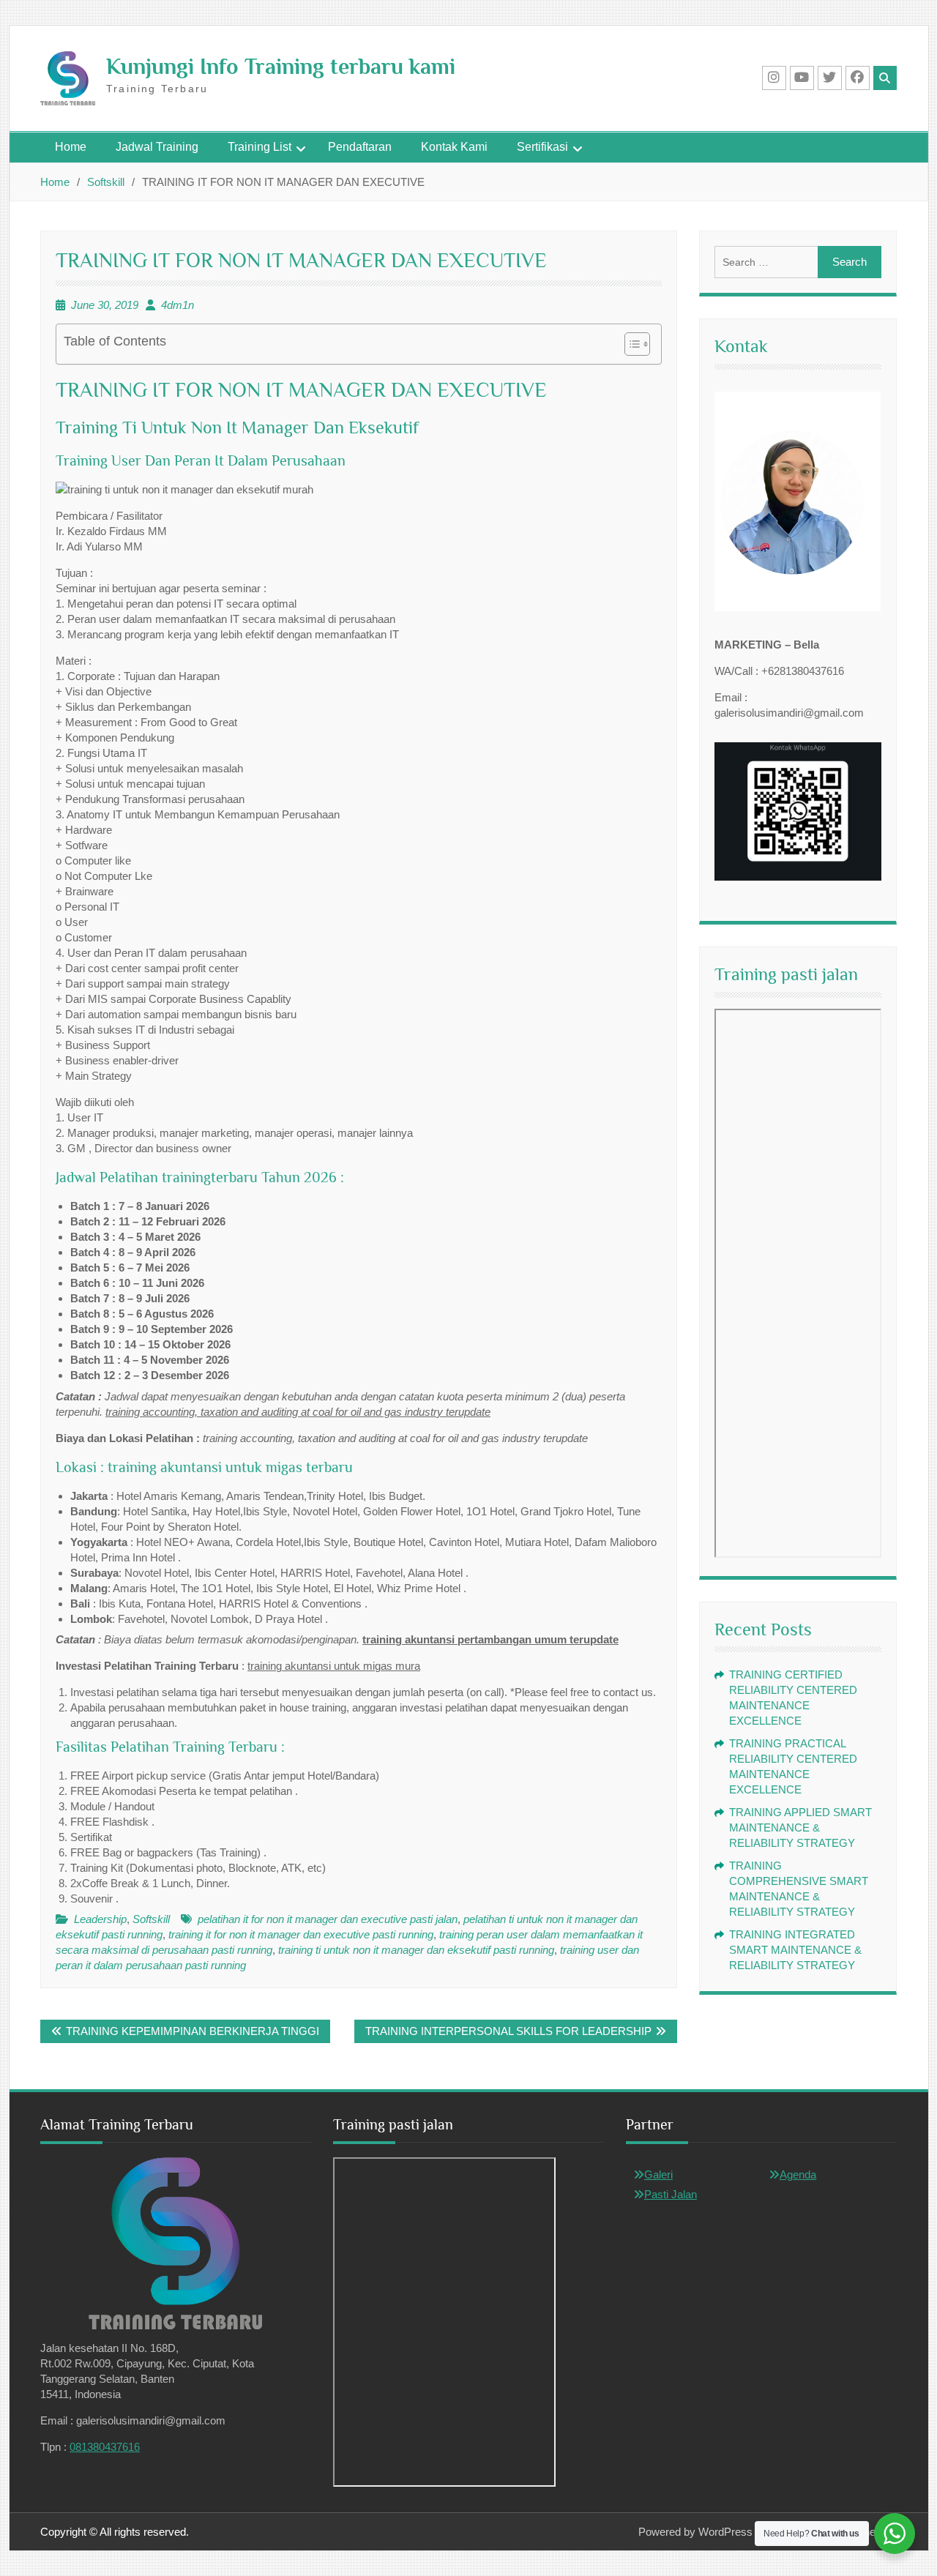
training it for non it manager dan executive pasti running (301, 1934)
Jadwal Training (157, 147)
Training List (260, 147)
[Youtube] (802, 78)
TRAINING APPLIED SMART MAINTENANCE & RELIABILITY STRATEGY (800, 1828)
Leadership (100, 1919)
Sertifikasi (542, 147)
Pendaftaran (360, 147)
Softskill (151, 1919)
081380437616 (105, 2447)
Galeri (658, 2174)
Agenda (798, 2174)
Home (71, 147)
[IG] (774, 78)
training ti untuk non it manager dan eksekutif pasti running (416, 1950)
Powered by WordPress (695, 2532)
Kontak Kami (454, 147)
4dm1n (178, 305)
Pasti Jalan (671, 2194)
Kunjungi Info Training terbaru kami (281, 67)
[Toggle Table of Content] (630, 344)
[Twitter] (830, 78)
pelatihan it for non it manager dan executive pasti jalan (328, 1919)
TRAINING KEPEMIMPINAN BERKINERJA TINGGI (193, 2031)
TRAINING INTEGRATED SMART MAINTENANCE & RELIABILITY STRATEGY (795, 1950)
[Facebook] (858, 78)
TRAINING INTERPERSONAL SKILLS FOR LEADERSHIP (508, 2031)
